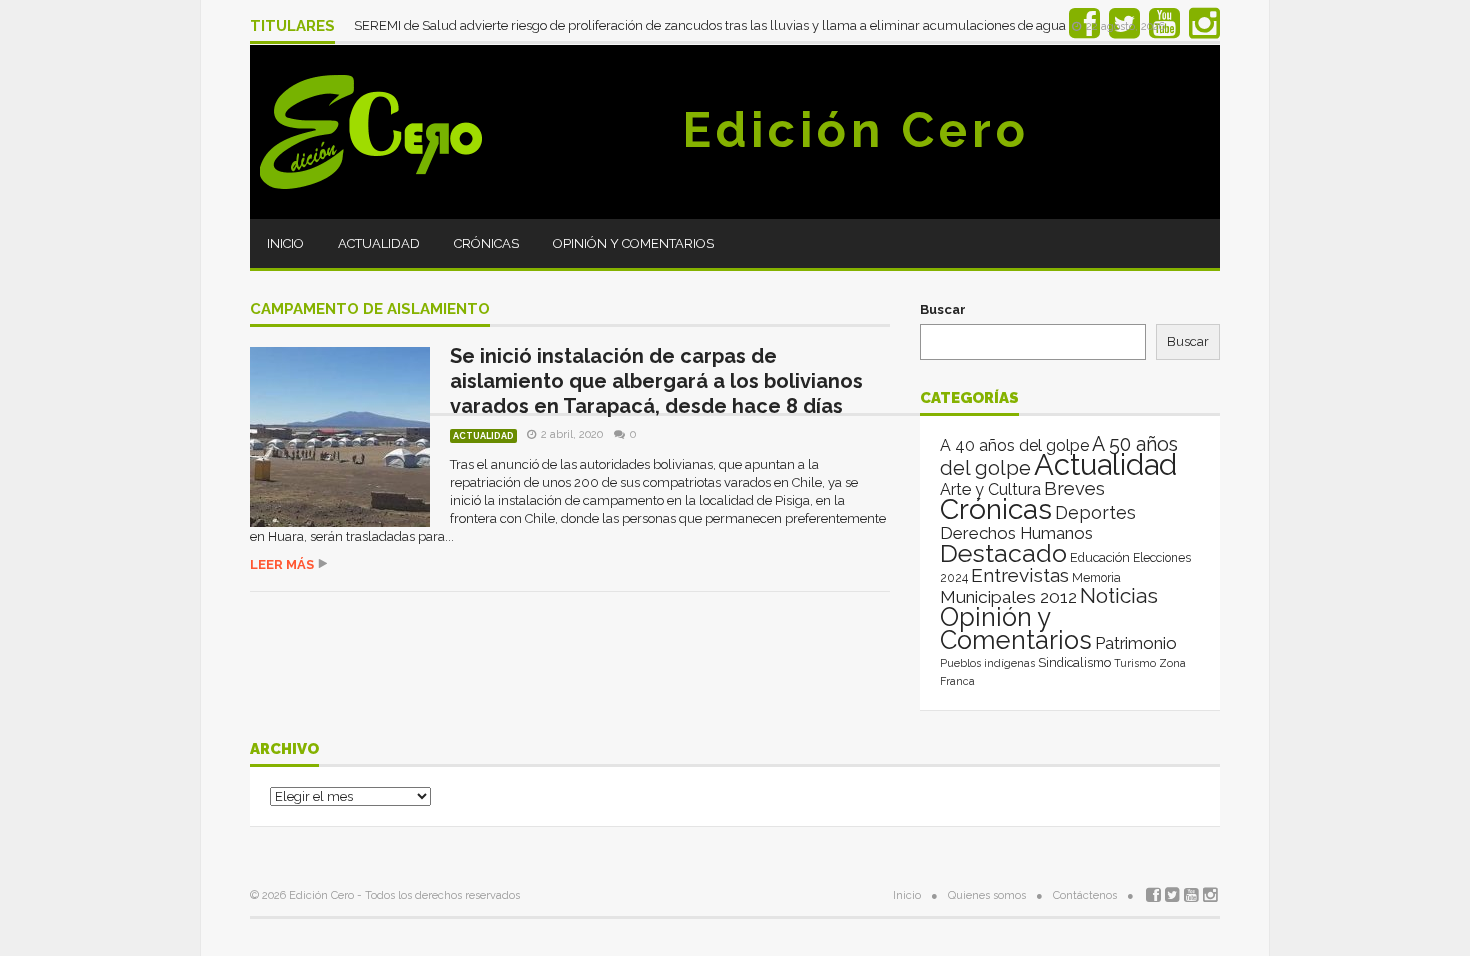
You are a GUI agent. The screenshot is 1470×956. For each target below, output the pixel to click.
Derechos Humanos (1016, 533)
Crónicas (486, 243)
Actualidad (379, 243)
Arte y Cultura (990, 489)
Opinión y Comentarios (633, 243)
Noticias (1119, 595)
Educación (1100, 557)
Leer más (282, 564)
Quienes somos (987, 895)
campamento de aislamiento (370, 310)
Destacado (1003, 553)
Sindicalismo (1074, 662)
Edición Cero (856, 130)
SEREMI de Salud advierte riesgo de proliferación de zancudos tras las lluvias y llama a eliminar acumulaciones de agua (711, 25)
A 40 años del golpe (1014, 445)
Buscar (943, 309)
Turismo (1135, 663)
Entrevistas (1020, 575)
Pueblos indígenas (987, 663)
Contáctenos (1085, 895)
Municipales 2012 (1008, 597)
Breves (1074, 488)
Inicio (285, 243)
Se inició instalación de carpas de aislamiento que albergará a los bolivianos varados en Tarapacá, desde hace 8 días (656, 381)
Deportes (1095, 512)
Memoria (1096, 578)
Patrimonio (1136, 643)
